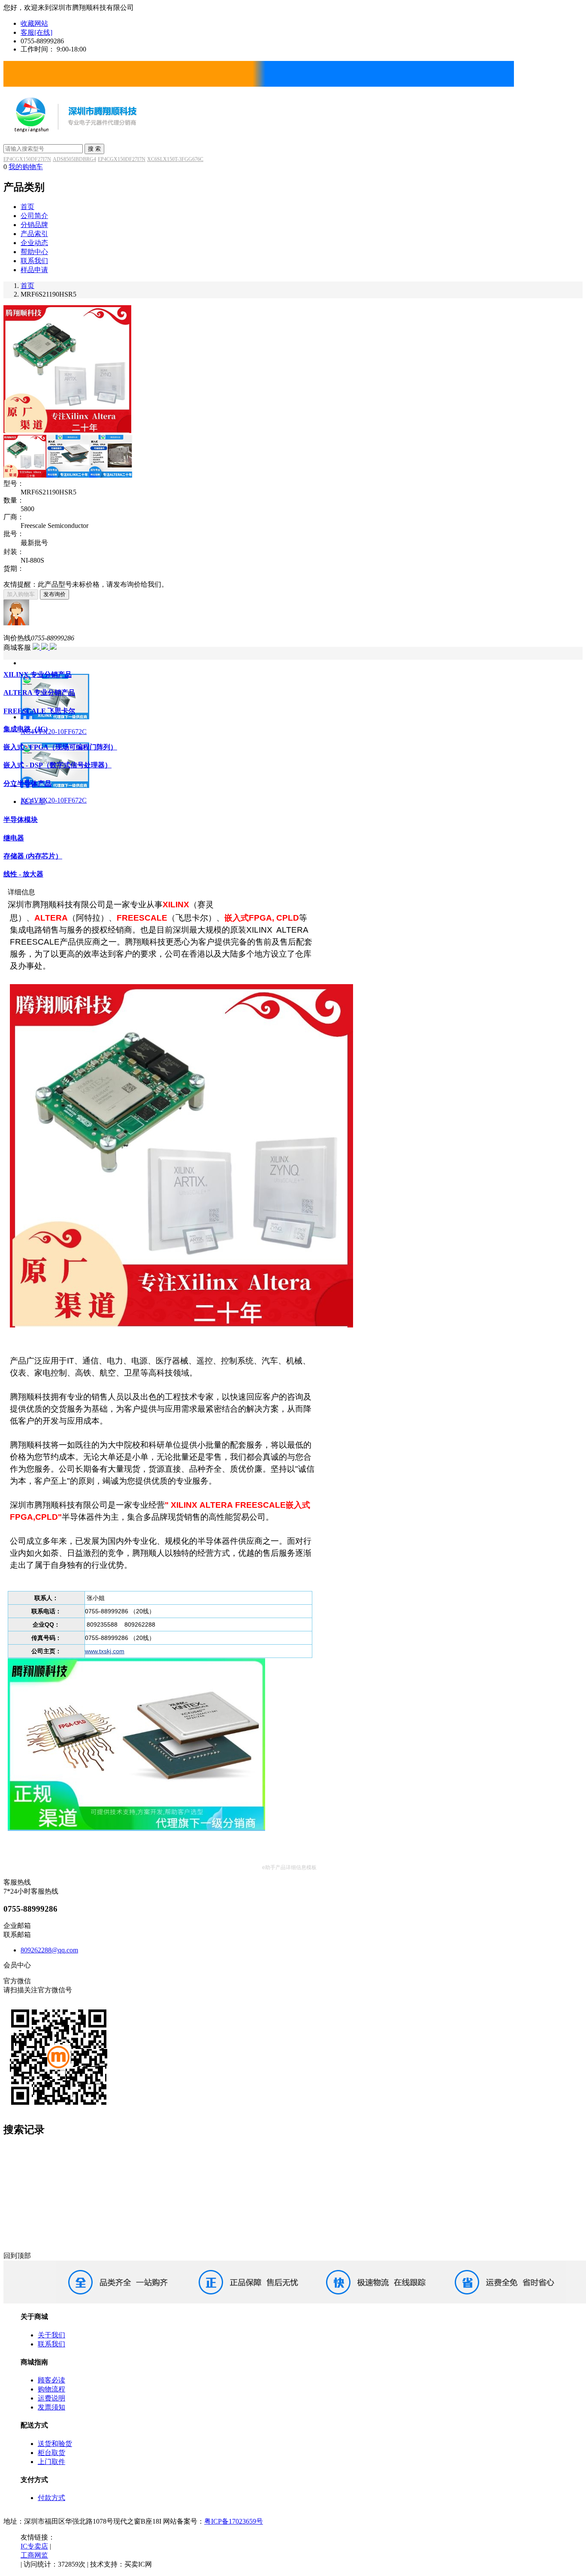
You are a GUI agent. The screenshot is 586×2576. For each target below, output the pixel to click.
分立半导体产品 (27, 783)
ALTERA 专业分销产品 (39, 692)
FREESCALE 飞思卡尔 (39, 711)
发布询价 (54, 594)
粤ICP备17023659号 (234, 2521)
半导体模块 (21, 820)
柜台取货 (51, 2453)
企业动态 (34, 243)
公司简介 (34, 216)
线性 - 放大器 (23, 874)
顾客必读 (51, 2380)
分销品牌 (34, 225)
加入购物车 (21, 594)
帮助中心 (34, 252)
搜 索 (94, 149)
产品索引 (34, 234)
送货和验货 (55, 2444)
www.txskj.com (105, 1651)
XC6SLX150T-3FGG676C (175, 159)
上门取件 (51, 2462)
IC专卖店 (34, 2546)
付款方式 (51, 2498)
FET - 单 (33, 802)
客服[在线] (36, 32)
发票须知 (51, 2407)
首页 (27, 207)
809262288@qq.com (49, 1950)
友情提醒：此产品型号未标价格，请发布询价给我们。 (86, 584)
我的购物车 (26, 167)
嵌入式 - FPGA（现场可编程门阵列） (60, 747)
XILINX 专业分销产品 (38, 674)
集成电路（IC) (26, 729)
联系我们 (34, 261)
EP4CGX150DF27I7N (27, 159)
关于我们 (51, 2335)
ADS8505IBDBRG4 (74, 159)
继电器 (14, 838)
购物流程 (51, 2389)
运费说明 (51, 2398)
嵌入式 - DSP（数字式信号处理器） (57, 765)
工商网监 (34, 2555)
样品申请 (34, 270)
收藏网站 (34, 23)
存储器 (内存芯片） (33, 856)
